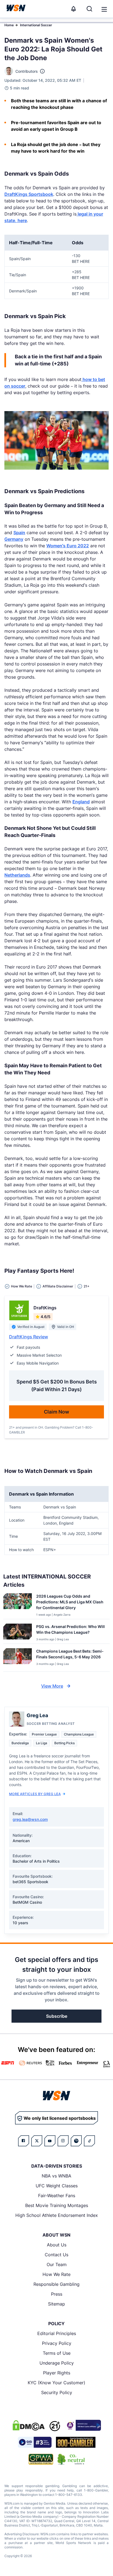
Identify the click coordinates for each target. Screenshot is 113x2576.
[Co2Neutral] (71, 2459)
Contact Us (56, 2255)
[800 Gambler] (76, 2442)
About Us (57, 2245)
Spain (19, 533)
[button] (104, 9)
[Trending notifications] (74, 9)
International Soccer (36, 25)
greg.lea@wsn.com (30, 1819)
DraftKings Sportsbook (29, 194)
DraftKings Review (29, 1337)
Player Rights (57, 2373)
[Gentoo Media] (35, 2442)
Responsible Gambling (56, 2284)
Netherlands (17, 875)
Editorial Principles (57, 2333)
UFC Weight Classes (57, 2186)
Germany (14, 539)
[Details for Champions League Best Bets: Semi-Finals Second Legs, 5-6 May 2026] (18, 1659)
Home (9, 25)
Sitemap (56, 2304)
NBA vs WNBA (56, 2176)
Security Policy (57, 2392)
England (81, 802)
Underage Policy (57, 2363)
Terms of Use (57, 2353)
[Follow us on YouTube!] (50, 2141)
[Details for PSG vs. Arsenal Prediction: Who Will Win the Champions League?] (18, 1632)
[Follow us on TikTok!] (89, 2141)
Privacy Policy (57, 2343)
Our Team (57, 2264)
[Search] (89, 9)
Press (57, 2294)
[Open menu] (104, 9)
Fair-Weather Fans (57, 2196)
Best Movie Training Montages (57, 2205)
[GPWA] (41, 2459)
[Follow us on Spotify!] (76, 2141)
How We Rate (56, 2274)
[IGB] (83, 2425)
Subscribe (57, 2016)
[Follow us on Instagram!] (63, 2141)
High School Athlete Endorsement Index (57, 2215)
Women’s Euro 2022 (68, 546)
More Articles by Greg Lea (35, 1794)
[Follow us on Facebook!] (24, 2141)
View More (52, 1686)
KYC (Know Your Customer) (56, 2383)
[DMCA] (29, 2425)
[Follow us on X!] (37, 2141)
